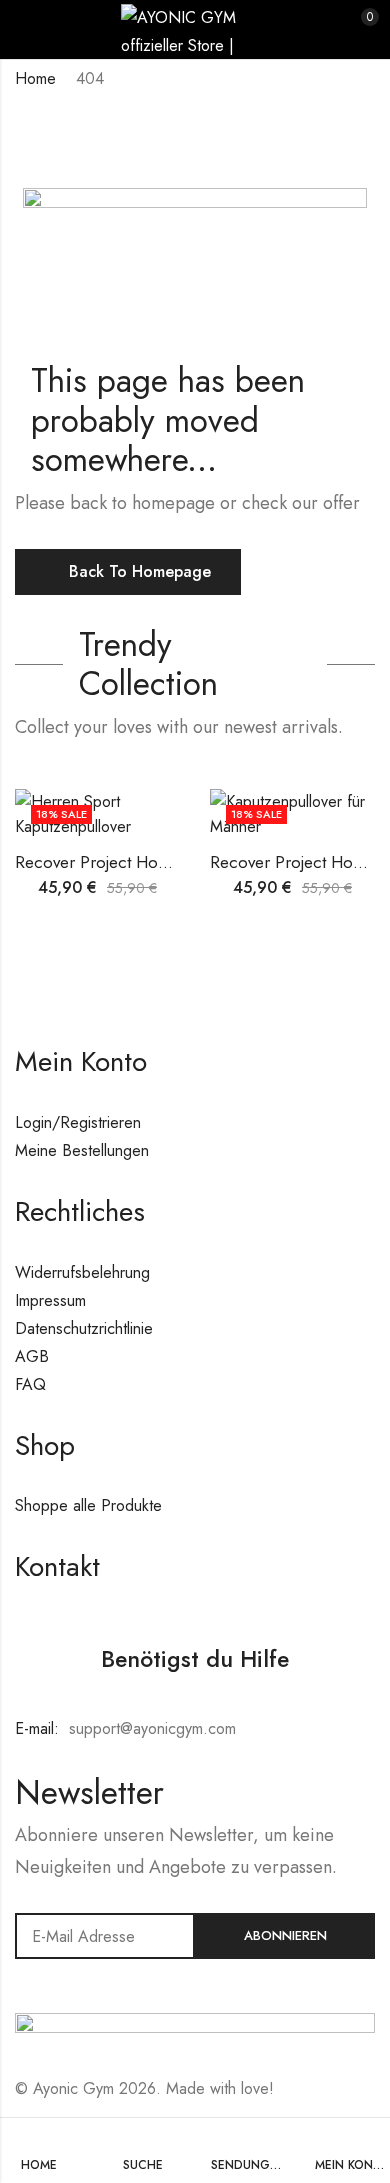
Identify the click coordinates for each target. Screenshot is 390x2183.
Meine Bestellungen (82, 1150)
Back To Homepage (140, 571)
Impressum (50, 1300)
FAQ (30, 1384)
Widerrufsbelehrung (82, 1272)
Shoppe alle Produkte (88, 1505)
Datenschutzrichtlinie (84, 1328)
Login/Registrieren (78, 1122)
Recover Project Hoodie (103, 862)
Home (35, 78)
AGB (32, 1356)
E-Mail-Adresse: (105, 1936)
